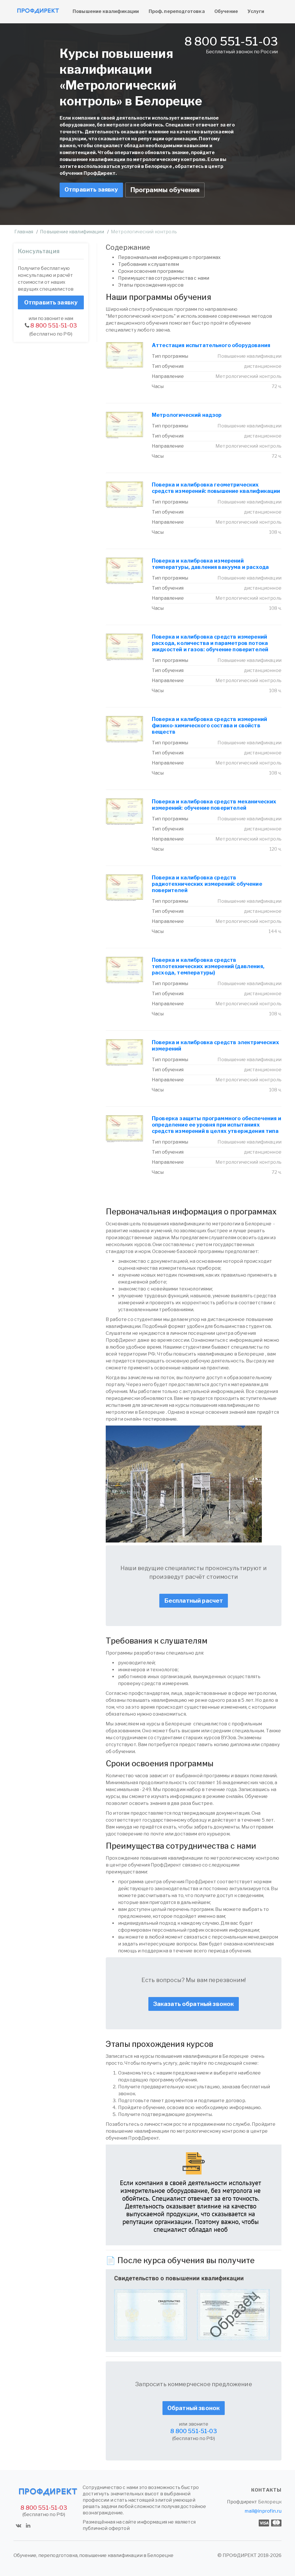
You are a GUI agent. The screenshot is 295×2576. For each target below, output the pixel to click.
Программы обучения (165, 190)
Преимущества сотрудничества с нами (164, 278)
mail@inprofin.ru (263, 2511)
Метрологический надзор (187, 415)
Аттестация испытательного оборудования (211, 345)
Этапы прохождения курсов (151, 285)
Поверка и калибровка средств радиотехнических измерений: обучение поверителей (207, 884)
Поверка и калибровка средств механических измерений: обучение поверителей (214, 805)
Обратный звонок (194, 2408)
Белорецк (270, 2502)
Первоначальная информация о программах (169, 257)
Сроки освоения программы (151, 271)
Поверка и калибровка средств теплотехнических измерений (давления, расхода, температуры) (208, 966)
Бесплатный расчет (194, 1601)
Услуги (256, 11)
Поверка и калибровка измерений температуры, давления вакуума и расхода (210, 564)
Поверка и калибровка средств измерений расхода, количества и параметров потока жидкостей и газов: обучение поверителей (210, 643)
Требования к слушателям (149, 264)
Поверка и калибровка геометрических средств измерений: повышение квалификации (216, 488)
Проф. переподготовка (177, 11)
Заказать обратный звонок (194, 2004)
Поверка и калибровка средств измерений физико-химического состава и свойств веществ (209, 725)
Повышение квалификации (106, 11)
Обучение (226, 11)
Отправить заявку (91, 190)
